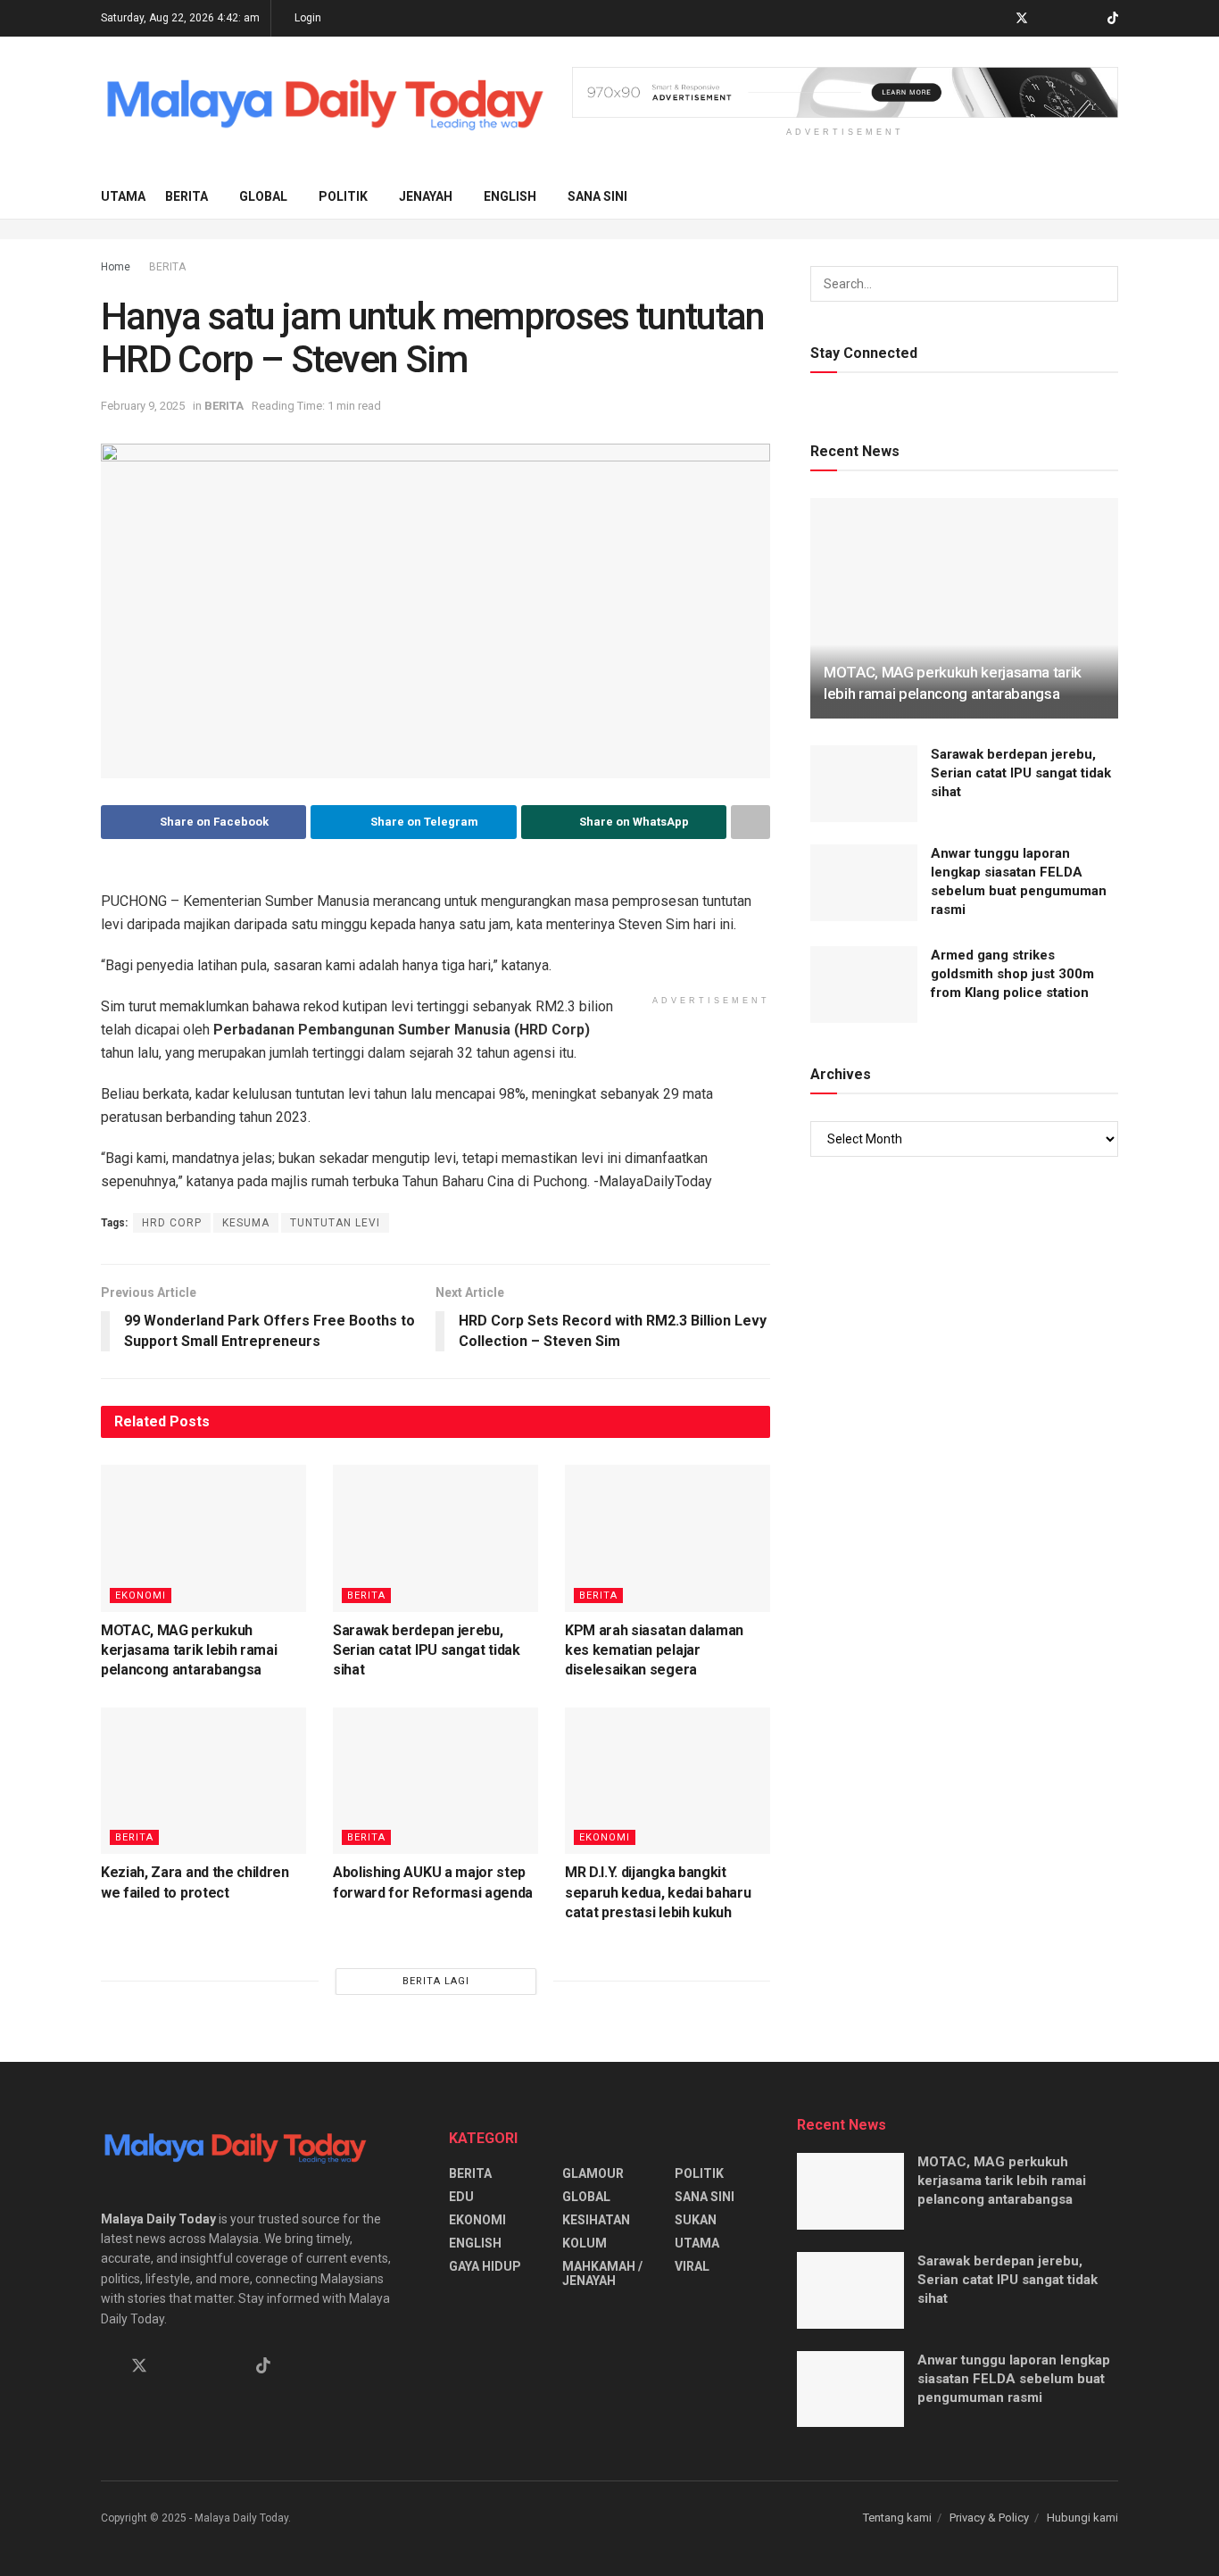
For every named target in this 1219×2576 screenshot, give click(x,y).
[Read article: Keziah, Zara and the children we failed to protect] (203, 1781)
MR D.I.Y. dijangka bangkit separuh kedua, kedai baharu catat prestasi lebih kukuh (658, 1892)
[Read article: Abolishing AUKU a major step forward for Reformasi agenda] (435, 1781)
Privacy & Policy (989, 2518)
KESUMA (246, 1223)
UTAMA (123, 196)
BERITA (187, 196)
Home (116, 267)
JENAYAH (426, 196)
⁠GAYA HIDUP (485, 2266)
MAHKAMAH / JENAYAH (602, 2273)
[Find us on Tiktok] (263, 2366)
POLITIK (343, 196)
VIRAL (692, 2266)
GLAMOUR (593, 2173)
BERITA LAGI (436, 1981)
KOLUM (585, 2243)
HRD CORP (172, 1223)
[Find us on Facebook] (998, 19)
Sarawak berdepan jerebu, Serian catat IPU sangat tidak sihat (427, 1650)
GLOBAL (263, 196)
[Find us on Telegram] (1045, 19)
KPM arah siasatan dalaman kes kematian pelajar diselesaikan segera (654, 1650)
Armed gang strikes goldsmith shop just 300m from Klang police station (1012, 974)
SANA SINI (597, 196)
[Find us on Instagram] (1068, 19)
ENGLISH (510, 196)
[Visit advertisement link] (845, 92)
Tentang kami (897, 2518)
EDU (461, 2197)
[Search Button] (1111, 196)
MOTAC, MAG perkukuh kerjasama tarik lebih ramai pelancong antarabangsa (189, 1650)
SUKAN (696, 2220)
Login (307, 18)
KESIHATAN (596, 2220)
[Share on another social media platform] (750, 822)
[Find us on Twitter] (1022, 19)
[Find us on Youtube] (1090, 19)
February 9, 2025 (143, 406)
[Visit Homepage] (324, 106)
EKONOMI (141, 1595)
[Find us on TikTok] (1113, 19)
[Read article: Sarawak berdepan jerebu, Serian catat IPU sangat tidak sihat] (435, 1538)
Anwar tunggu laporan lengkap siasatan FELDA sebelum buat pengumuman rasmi (1014, 2379)
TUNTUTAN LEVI (335, 1223)
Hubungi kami (1082, 2518)
